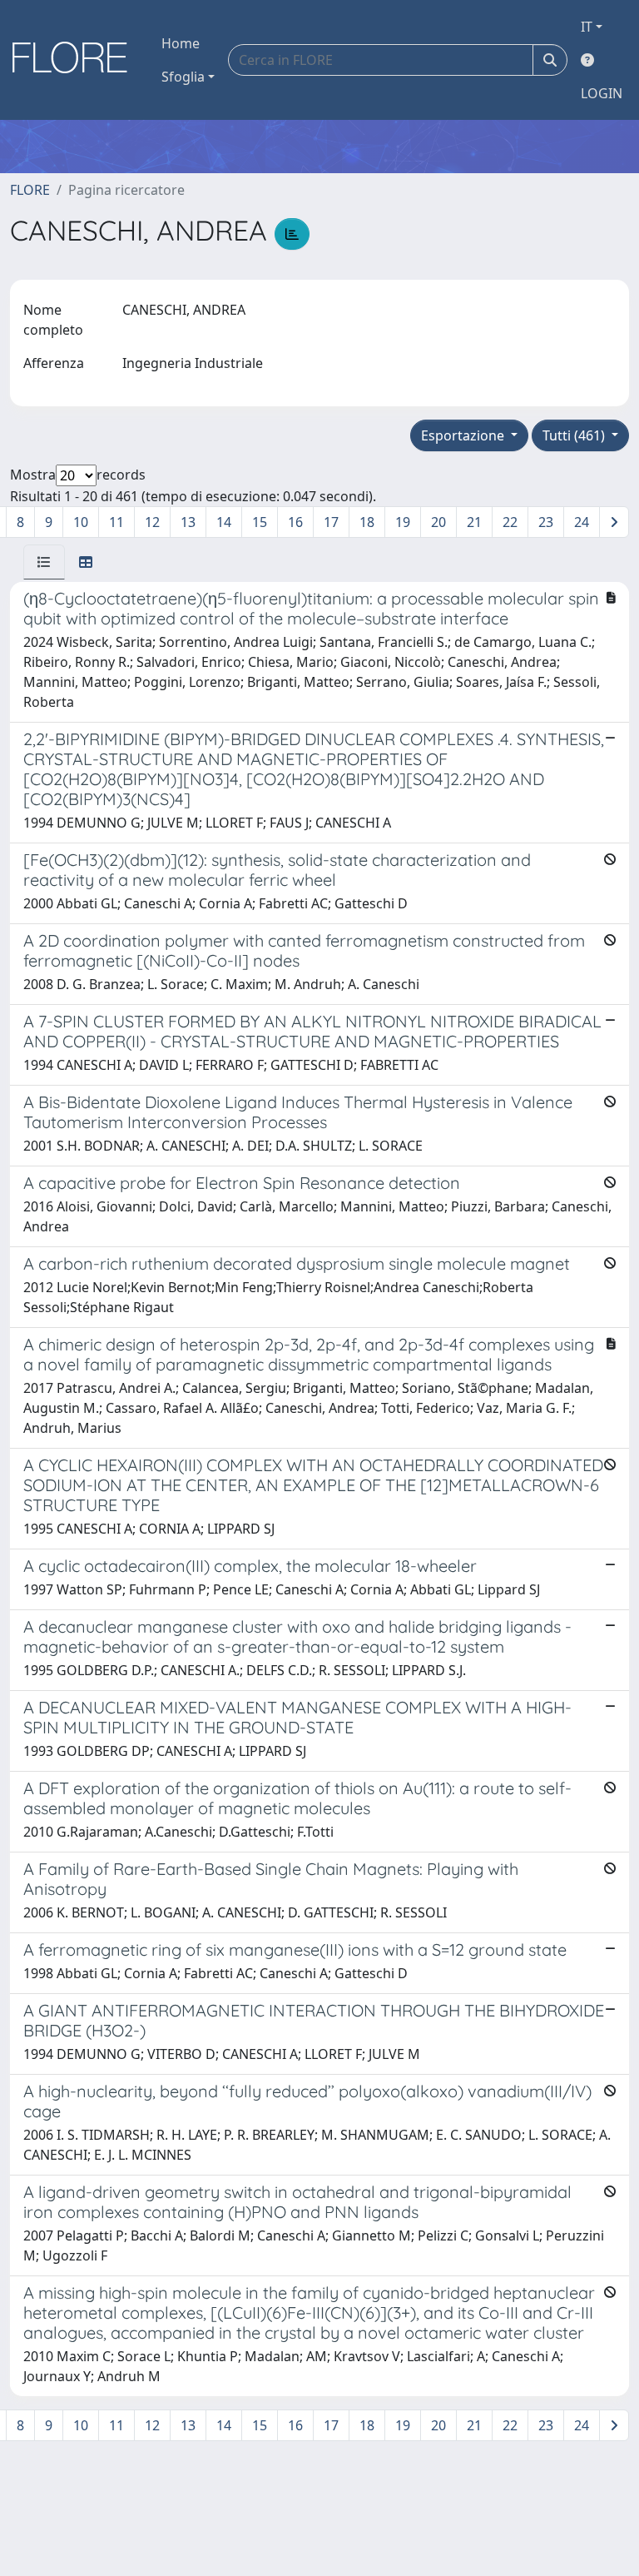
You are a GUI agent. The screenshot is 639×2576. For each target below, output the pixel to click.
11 (116, 522)
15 (260, 522)
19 (403, 522)
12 (152, 522)
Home (181, 43)
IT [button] (587, 27)
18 (367, 522)
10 (81, 522)
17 (331, 522)
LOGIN (602, 93)
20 (438, 522)
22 (510, 522)
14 (224, 522)
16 (295, 522)
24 (582, 522)
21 (474, 522)
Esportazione (464, 435)
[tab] (44, 562)
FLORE (30, 190)
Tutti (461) (575, 435)
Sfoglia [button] (183, 77)
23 (546, 522)
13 (188, 522)
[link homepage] (76, 60)
